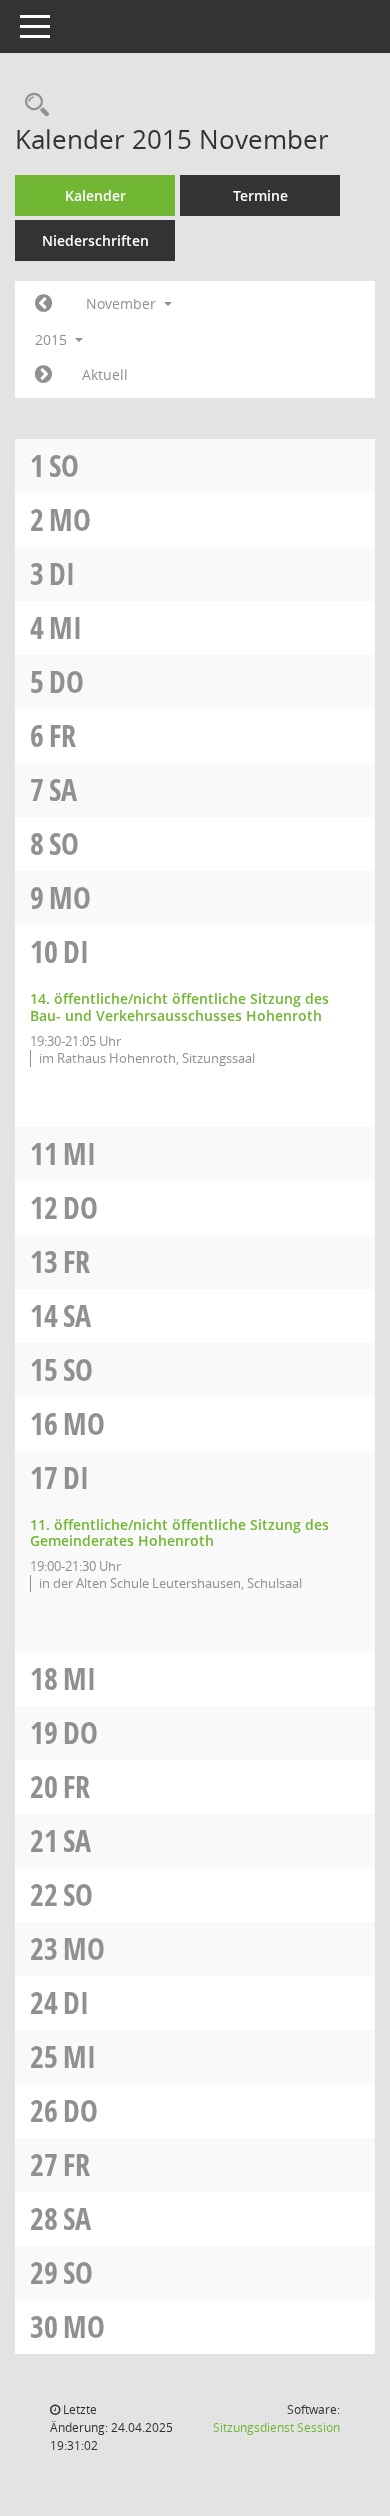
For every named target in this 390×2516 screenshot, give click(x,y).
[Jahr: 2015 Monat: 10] (43, 304)
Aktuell (105, 374)
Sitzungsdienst (276, 2427)
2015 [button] (53, 339)
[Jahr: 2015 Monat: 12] (43, 375)
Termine (260, 195)
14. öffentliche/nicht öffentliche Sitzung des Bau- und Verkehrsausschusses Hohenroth (179, 1007)
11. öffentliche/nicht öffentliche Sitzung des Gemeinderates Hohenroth (179, 1533)
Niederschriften (95, 240)
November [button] (123, 303)
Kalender (95, 195)
